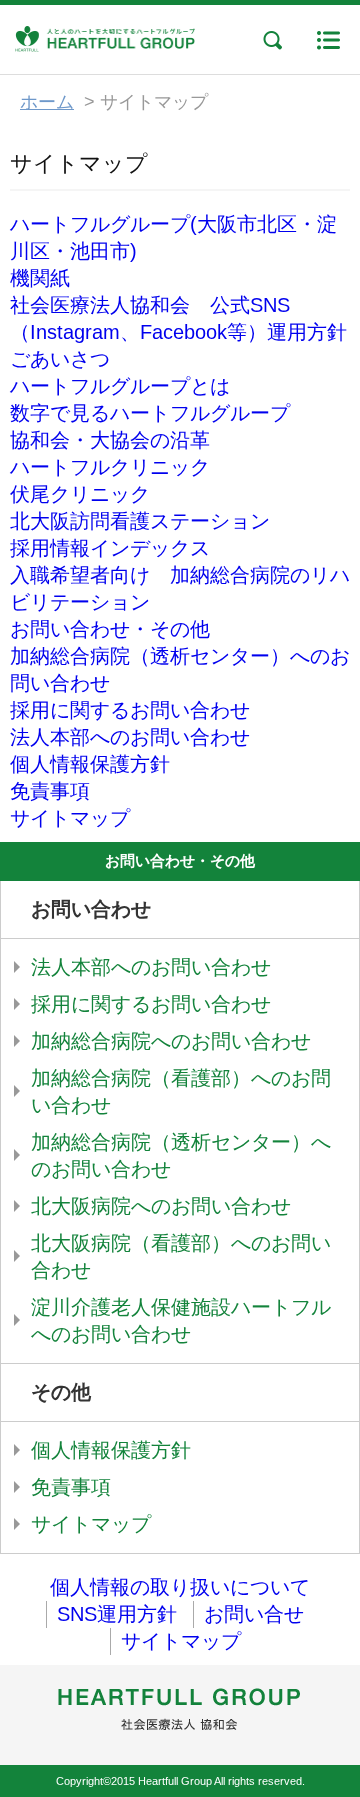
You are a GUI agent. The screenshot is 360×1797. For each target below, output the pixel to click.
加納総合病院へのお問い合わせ (171, 1041)
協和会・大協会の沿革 (110, 440)
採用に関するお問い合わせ (130, 710)
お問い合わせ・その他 (110, 629)
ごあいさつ (60, 359)
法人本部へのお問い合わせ (130, 737)
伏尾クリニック (80, 494)
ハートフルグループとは (120, 386)
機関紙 (40, 278)
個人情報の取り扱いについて (180, 1587)
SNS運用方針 (117, 1614)
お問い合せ (254, 1614)
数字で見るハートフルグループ (150, 413)
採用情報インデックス (110, 548)
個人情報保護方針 (90, 764)
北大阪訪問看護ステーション (140, 521)
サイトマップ (70, 818)
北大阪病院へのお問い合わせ (161, 1206)
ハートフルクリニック (110, 467)
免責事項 (50, 791)
